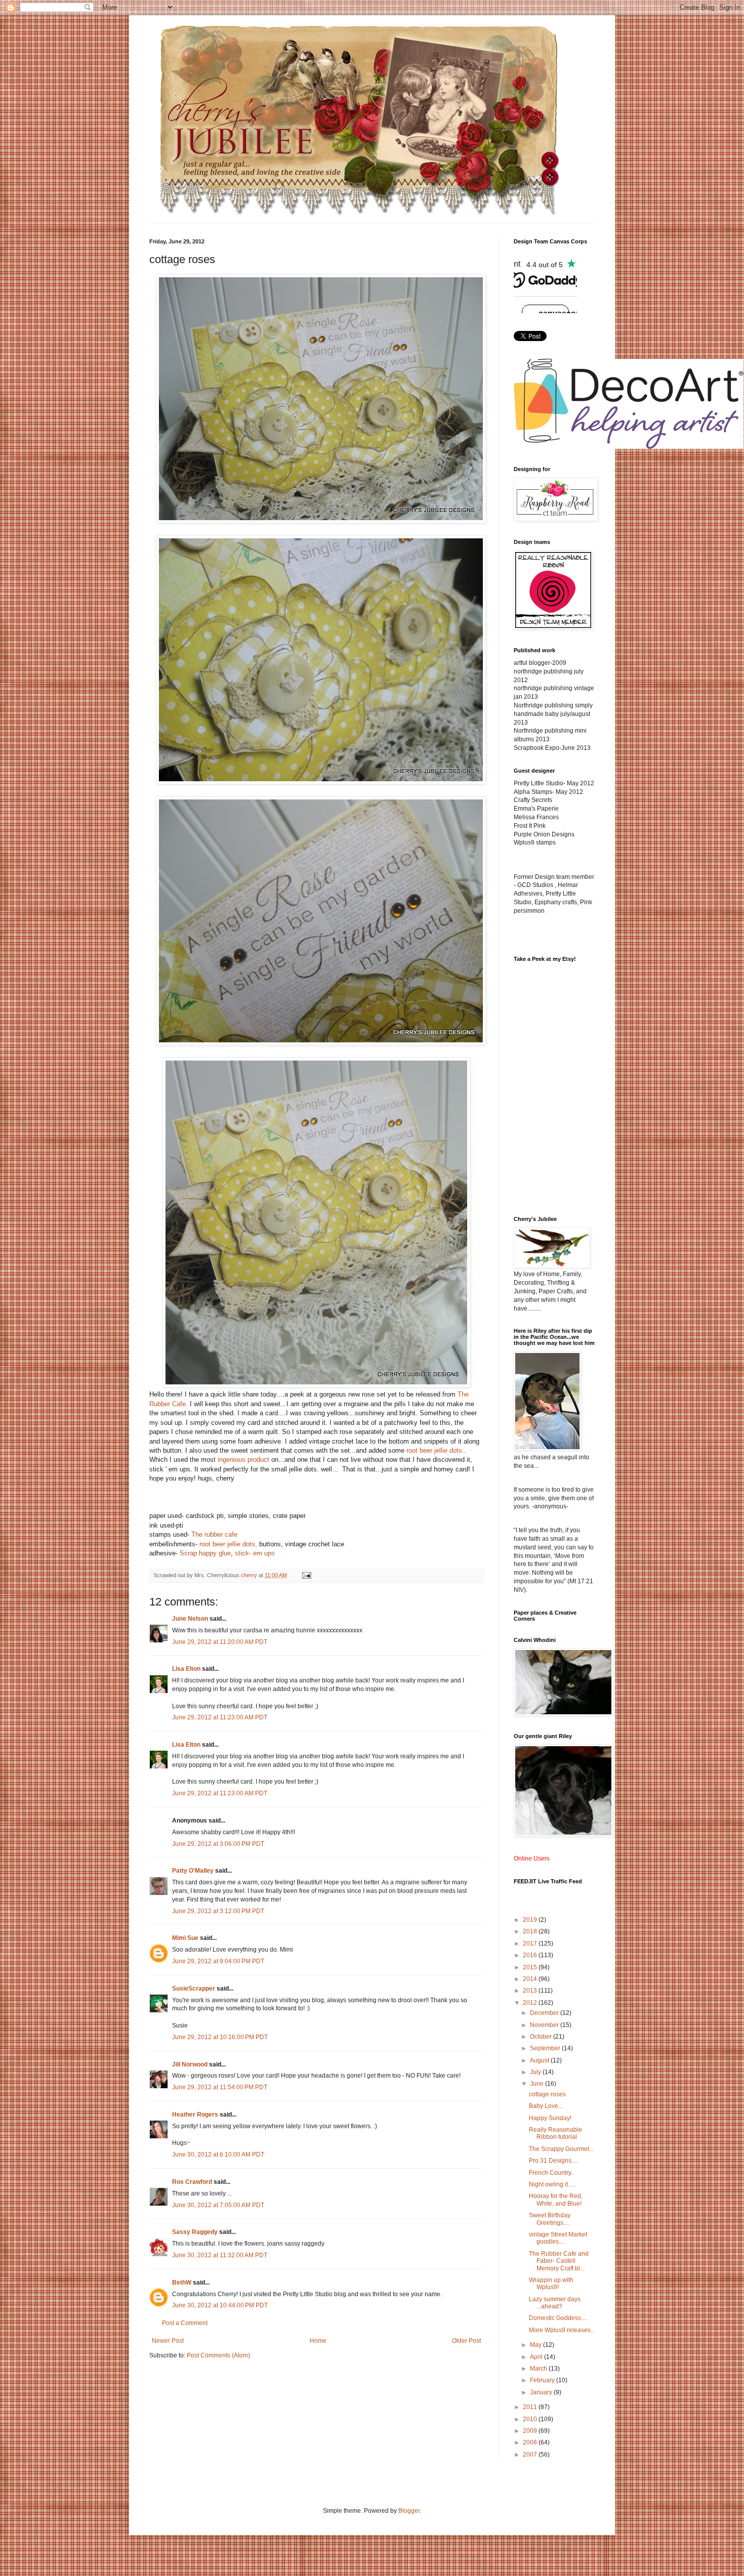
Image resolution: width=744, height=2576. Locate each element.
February (543, 2380)
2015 (531, 1967)
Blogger (409, 2511)
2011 (531, 2407)
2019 (531, 1920)
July (536, 2072)
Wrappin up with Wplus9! (551, 2284)
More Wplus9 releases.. (561, 2330)
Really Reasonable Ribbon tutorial (555, 2133)
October (542, 2037)
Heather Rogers (195, 2115)
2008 (531, 2442)
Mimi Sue (185, 1938)
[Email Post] (306, 1575)
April (537, 2357)
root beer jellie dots (434, 1450)
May (536, 2345)
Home (318, 2341)
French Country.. (551, 2173)
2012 (531, 2003)
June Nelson (190, 1619)
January (542, 2392)
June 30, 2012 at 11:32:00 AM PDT (220, 2255)
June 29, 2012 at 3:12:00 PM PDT (218, 1911)
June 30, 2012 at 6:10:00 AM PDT (218, 2155)
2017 (531, 1944)
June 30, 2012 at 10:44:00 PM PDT (220, 2305)
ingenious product (243, 1460)
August (540, 2060)
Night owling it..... (552, 2184)
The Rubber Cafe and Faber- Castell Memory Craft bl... (559, 2261)
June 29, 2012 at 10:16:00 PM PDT (220, 2037)
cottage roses (547, 2094)
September (546, 2048)
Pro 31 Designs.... (553, 2161)
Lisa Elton (186, 1669)
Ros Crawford (192, 2182)
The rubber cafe (214, 1534)
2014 (531, 1979)
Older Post (466, 2341)
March (539, 2369)
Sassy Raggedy (195, 2232)
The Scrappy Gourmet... (561, 2149)
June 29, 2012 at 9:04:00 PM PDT (218, 1961)
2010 (531, 2419)
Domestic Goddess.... (558, 2318)
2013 (531, 1991)
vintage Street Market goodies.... (558, 2238)
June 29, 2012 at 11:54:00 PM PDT (220, 2087)
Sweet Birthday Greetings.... (550, 2219)
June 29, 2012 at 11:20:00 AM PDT (220, 1642)
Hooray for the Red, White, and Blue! (556, 2200)
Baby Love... (546, 2106)
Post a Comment (185, 2323)
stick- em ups (255, 1553)
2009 (531, 2431)
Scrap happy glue (205, 1553)
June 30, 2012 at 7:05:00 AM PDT (218, 2205)
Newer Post (168, 2341)
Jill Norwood (190, 2064)
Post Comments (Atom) (218, 2355)
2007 (531, 2455)
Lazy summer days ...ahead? (555, 2303)
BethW (182, 2283)
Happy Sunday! (550, 2118)
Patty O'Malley (193, 1871)
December (545, 2013)
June (538, 2084)
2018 (531, 1931)
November (545, 2025)
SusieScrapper (194, 1989)
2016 (531, 1955)
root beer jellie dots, (228, 1544)
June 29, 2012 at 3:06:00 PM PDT (218, 1844)
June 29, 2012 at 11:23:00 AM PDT (220, 1717)
